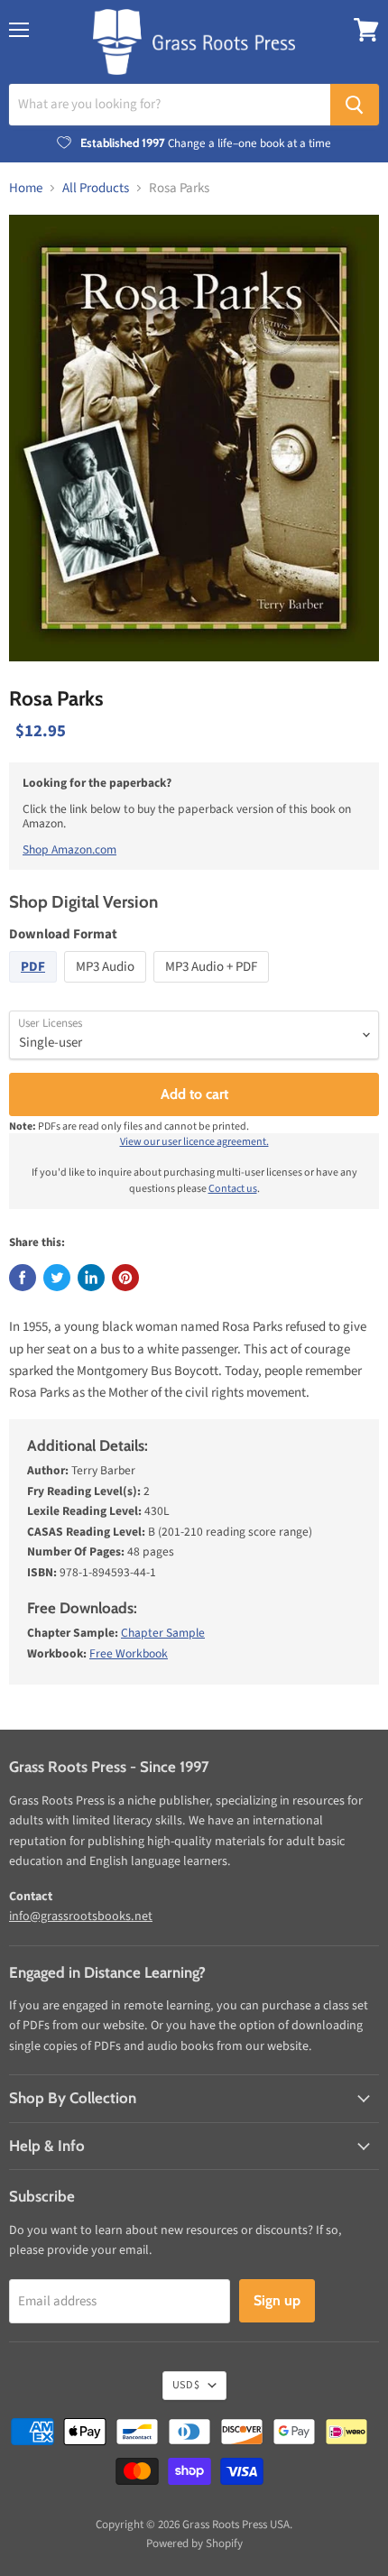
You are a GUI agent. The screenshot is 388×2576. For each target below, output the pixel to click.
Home (26, 188)
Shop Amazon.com (69, 849)
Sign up (277, 2300)
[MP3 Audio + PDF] (213, 988)
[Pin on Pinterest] (125, 1278)
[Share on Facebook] (23, 1278)
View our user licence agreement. (194, 1142)
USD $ (186, 2385)
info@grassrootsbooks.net (81, 1916)
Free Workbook (129, 1653)
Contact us (233, 1189)
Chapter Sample (163, 1633)
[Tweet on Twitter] (57, 1278)
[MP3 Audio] (107, 988)
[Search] (355, 105)
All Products (96, 188)
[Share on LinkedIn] (91, 1278)
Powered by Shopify (194, 2544)
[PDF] (35, 988)
